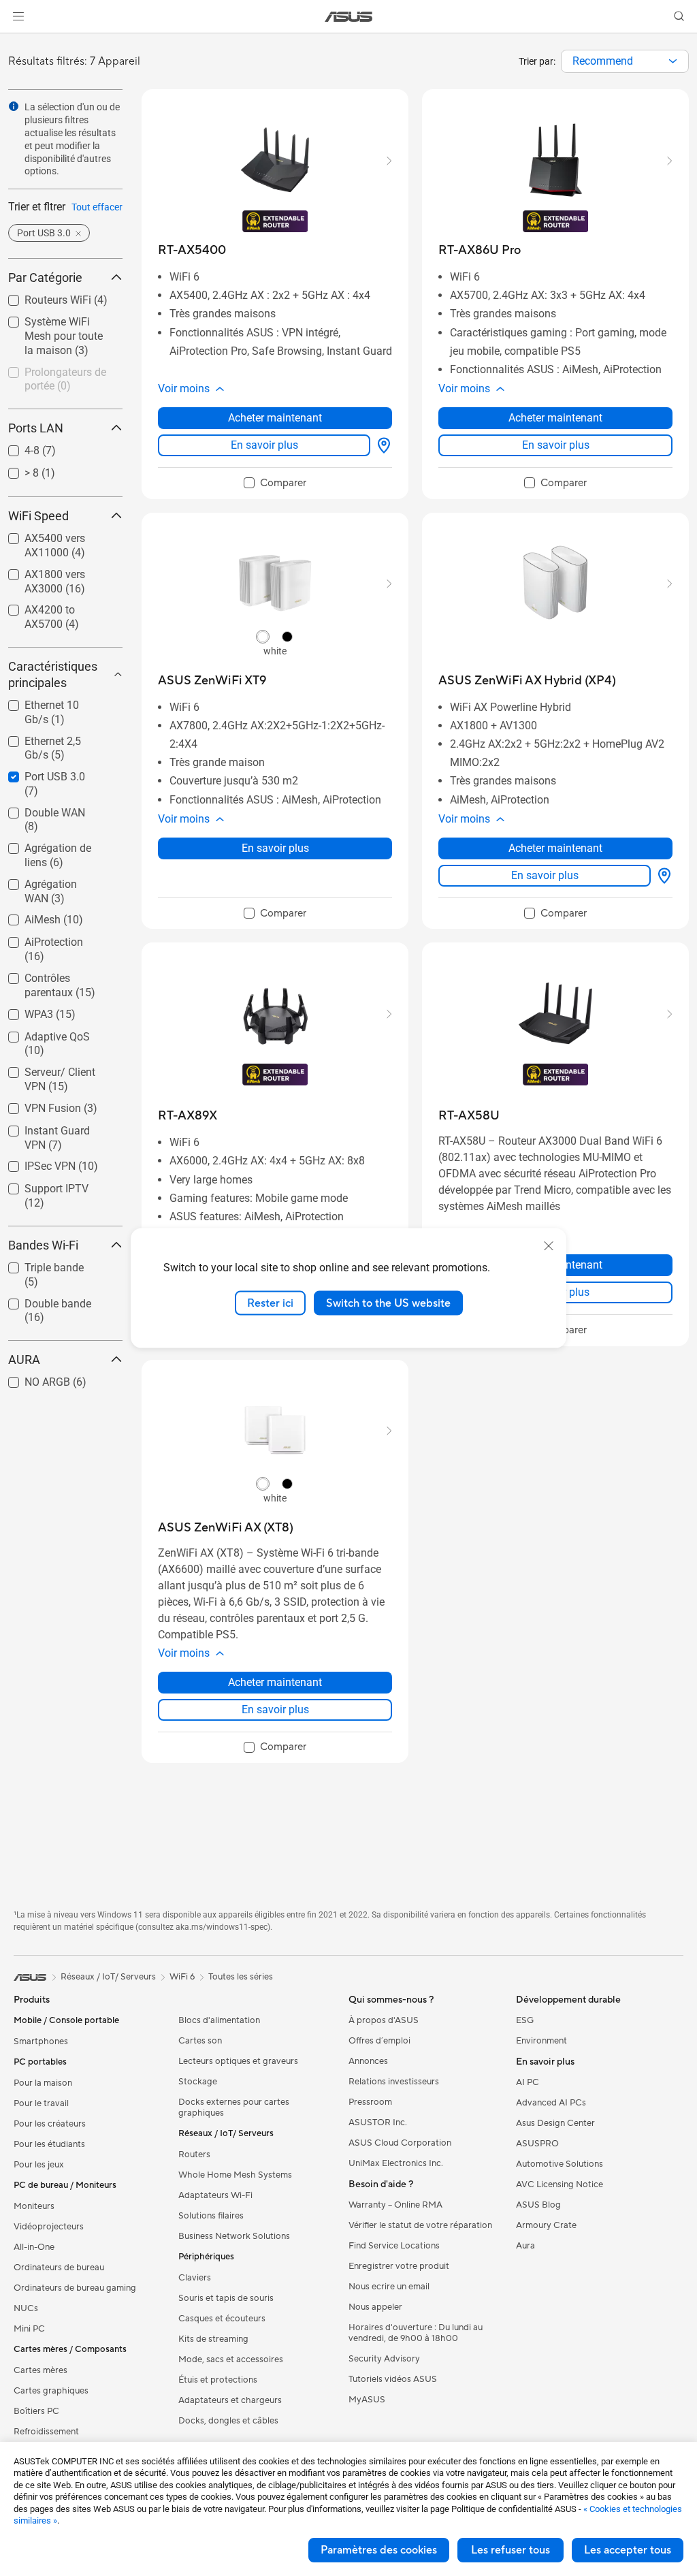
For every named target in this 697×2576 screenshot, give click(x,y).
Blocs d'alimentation (219, 2020)
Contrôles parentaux (56, 975)
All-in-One (34, 2247)
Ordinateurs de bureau (59, 2268)
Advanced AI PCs (551, 2103)
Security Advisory (384, 2359)
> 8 (15, 470)
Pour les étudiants (49, 2144)
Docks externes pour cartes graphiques (234, 2108)
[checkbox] (275, 483)
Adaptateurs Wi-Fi (215, 2195)
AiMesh (26, 916)
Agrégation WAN (48, 881)
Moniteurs (34, 2206)
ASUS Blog (538, 2205)
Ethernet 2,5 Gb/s (50, 738)
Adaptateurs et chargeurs (230, 2400)
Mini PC (29, 2329)
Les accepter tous (628, 2550)
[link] (349, 17)
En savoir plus (264, 445)
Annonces (368, 2061)
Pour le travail (41, 2103)
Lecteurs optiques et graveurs (238, 2061)
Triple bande (38, 1264)
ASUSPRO (537, 2144)
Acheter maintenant (275, 418)
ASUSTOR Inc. (378, 2122)
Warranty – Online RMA (395, 2205)
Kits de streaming (213, 2339)
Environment (541, 2041)
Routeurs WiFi (42, 297)
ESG (525, 2020)
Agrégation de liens (54, 845)
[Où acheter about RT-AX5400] (381, 445)
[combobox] (625, 61)
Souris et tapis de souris (226, 2298)
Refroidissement (46, 2432)
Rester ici (270, 1303)
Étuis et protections (218, 2380)
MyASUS (367, 2400)
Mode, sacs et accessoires (231, 2359)
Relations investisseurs (394, 2082)
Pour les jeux (39, 2165)
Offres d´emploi (379, 2041)
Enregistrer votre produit (399, 2266)
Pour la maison (43, 2083)
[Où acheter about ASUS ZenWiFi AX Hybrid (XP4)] (662, 876)
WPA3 (22, 1011)
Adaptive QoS (41, 1033)
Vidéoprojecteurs (49, 2227)
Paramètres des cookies (379, 2550)
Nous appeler (375, 2307)
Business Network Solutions (234, 2236)
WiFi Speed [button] (38, 516)
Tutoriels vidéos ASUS (393, 2379)
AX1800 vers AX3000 (59, 571)
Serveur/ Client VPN (55, 1069)
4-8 (16, 447)
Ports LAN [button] (36, 428)
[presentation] (673, 61)
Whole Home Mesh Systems (235, 2175)
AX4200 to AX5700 (54, 606)
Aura (525, 2246)
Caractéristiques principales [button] (53, 674)
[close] (549, 1245)
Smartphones (41, 2041)
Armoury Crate (546, 2225)
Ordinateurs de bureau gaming (75, 2288)
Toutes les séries (241, 1977)
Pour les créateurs (50, 2124)
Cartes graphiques (51, 2391)
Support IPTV (40, 1185)
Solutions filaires (211, 2216)
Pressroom (370, 2102)
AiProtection (37, 939)
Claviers (195, 2278)
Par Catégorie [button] (45, 277)
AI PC (528, 2082)
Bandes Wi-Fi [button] (43, 1245)
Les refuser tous (510, 2550)
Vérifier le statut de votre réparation (420, 2225)
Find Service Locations (394, 2246)
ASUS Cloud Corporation (400, 2143)
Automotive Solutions (560, 2164)
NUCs (26, 2308)
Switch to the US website (388, 1303)
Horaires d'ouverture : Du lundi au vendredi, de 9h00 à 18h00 (416, 2333)
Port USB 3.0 (38, 773)
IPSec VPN (34, 1163)
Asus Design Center (555, 2123)
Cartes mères (40, 2370)
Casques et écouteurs (222, 2319)
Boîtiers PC (36, 2411)
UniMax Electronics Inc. (396, 2163)
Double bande (42, 1300)
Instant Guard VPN (53, 1127)
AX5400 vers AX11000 (38, 540)
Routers (194, 2154)
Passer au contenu (16, 42)
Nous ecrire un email (389, 2287)
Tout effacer (97, 207)
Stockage (198, 2082)
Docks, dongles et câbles (228, 2421)
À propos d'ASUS (384, 2020)
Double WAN (38, 809)
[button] (18, 16)
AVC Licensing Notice (560, 2184)
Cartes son (200, 2041)
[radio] (263, 637)
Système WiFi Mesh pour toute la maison (58, 324)
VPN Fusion (36, 1105)
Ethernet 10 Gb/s (49, 702)
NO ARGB (31, 1379)
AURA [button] (24, 1359)
